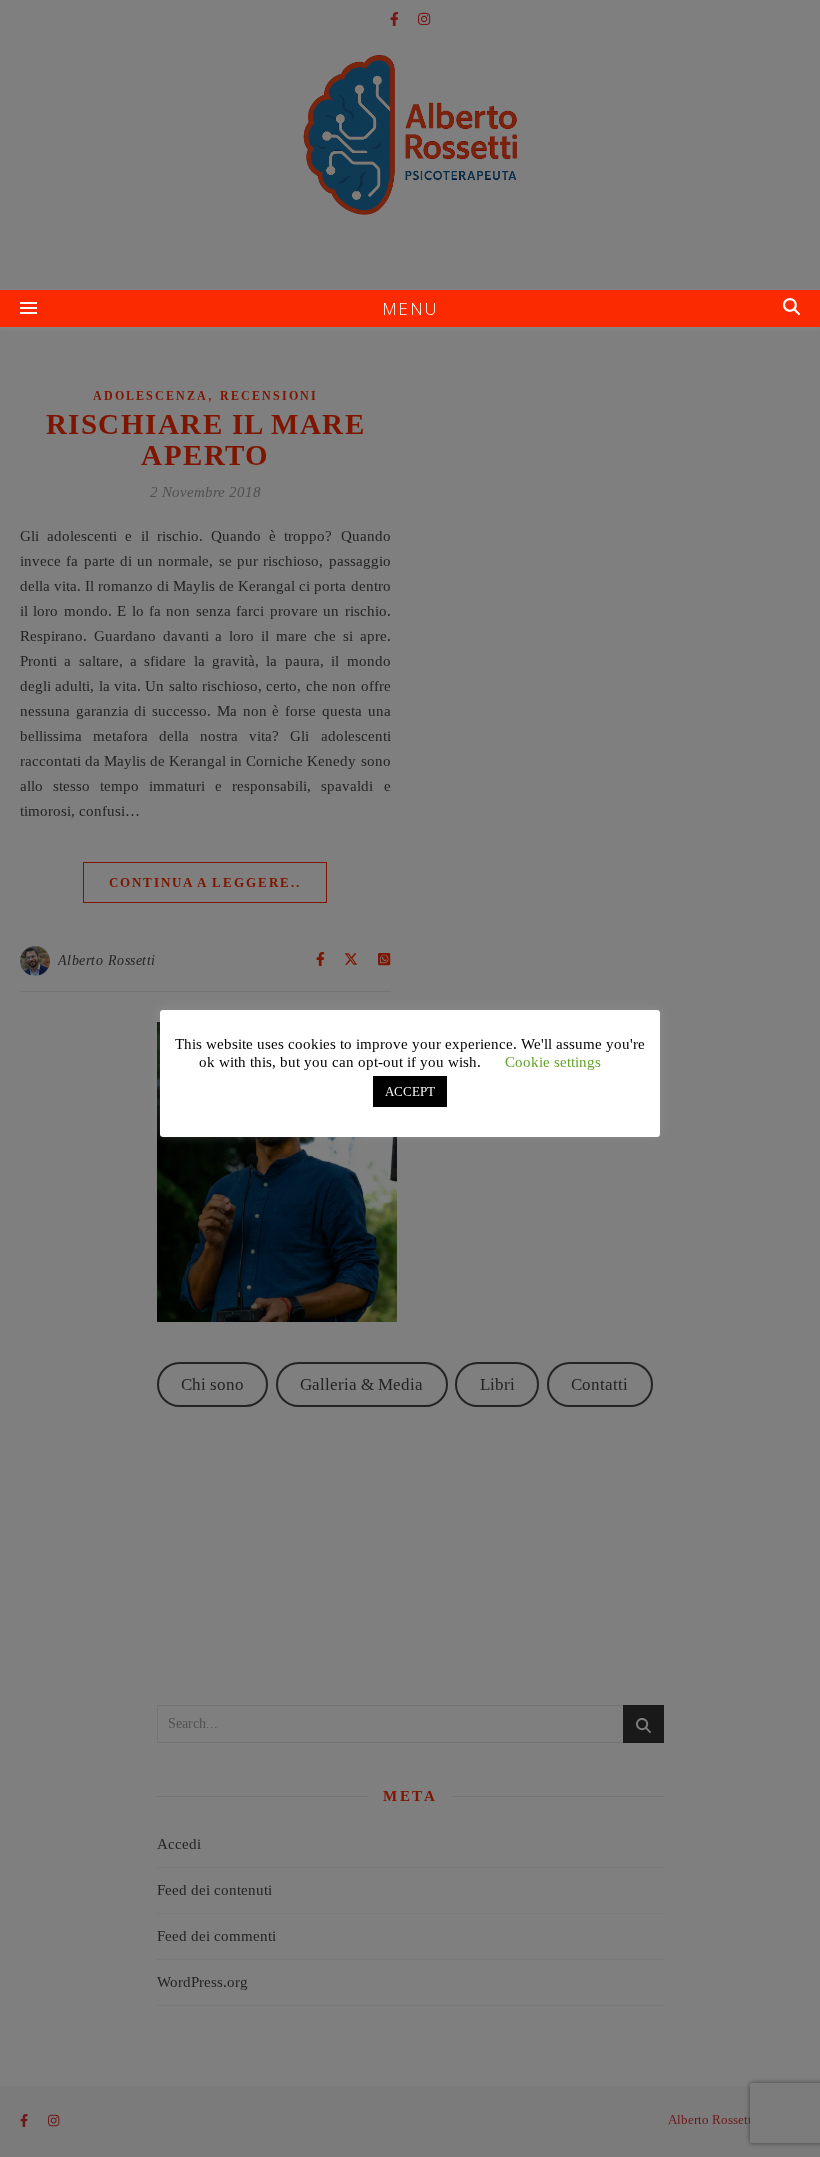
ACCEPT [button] (410, 1091)
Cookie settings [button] (553, 1062)
